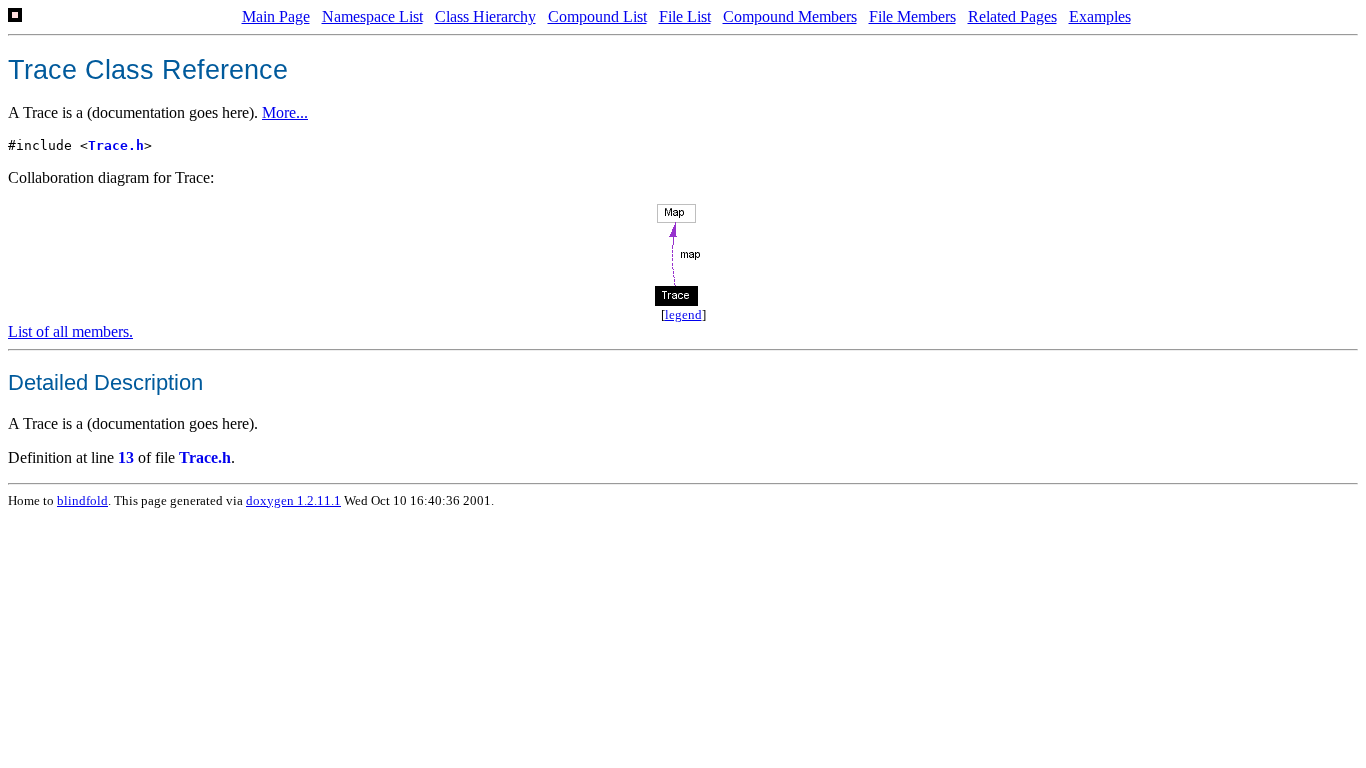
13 (126, 457)
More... (285, 112)
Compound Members (790, 16)
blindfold (82, 500)
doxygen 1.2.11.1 (293, 500)
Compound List (597, 16)
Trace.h (116, 145)
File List (685, 16)
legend (683, 314)
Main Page (276, 16)
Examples (1100, 16)
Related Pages (1012, 16)
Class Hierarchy (485, 16)
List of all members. (70, 331)
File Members (912, 16)
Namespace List (372, 16)
